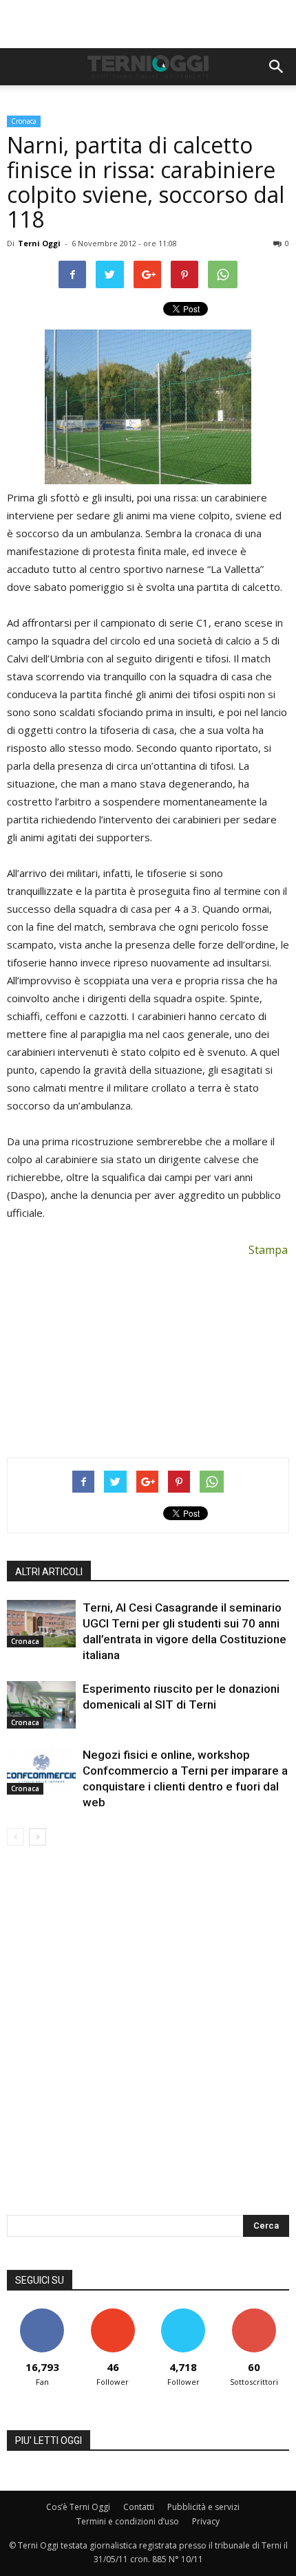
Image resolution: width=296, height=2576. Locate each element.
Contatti (139, 2507)
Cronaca (24, 121)
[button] (277, 67)
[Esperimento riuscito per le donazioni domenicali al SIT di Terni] (41, 1705)
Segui (113, 2314)
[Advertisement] (148, 24)
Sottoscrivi (254, 2314)
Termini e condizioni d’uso (128, 2521)
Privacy (206, 2521)
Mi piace (42, 2314)
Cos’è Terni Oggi (78, 2507)
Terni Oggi (39, 243)
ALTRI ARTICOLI (49, 1572)
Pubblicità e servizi (203, 2507)
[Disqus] (148, 2039)
